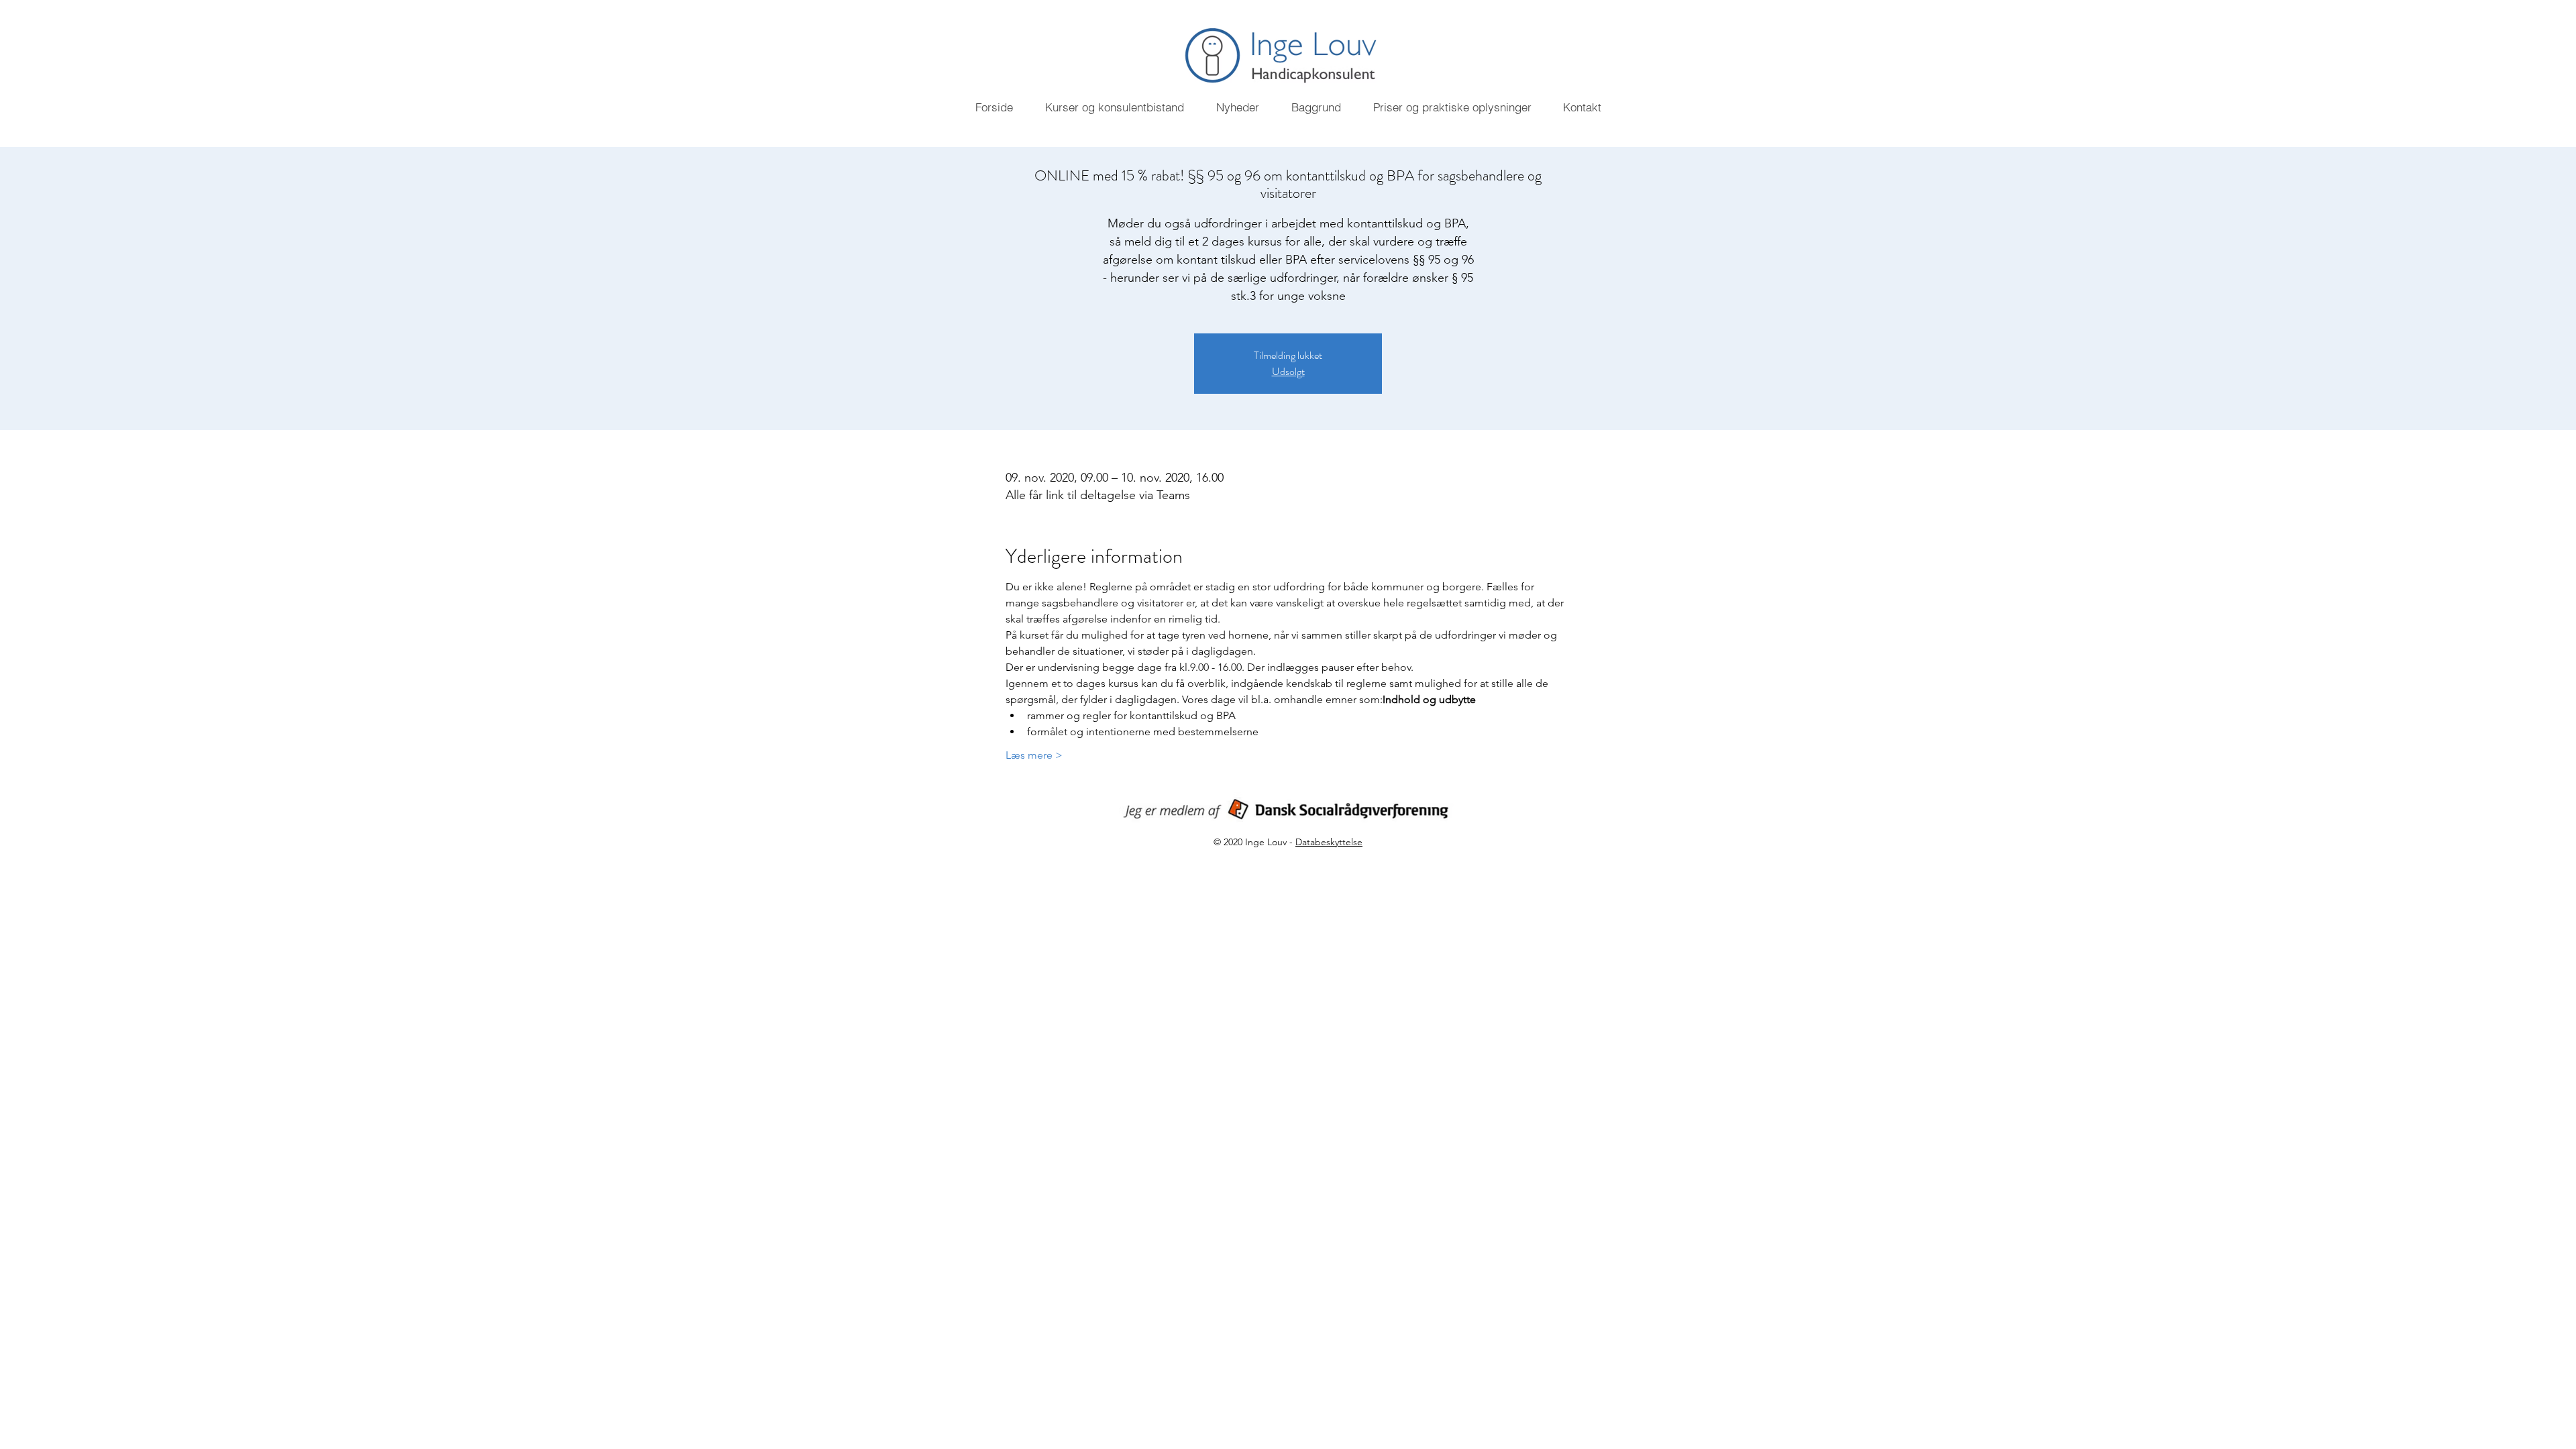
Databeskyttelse (1329, 842)
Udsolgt (1288, 371)
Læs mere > (1034, 755)
